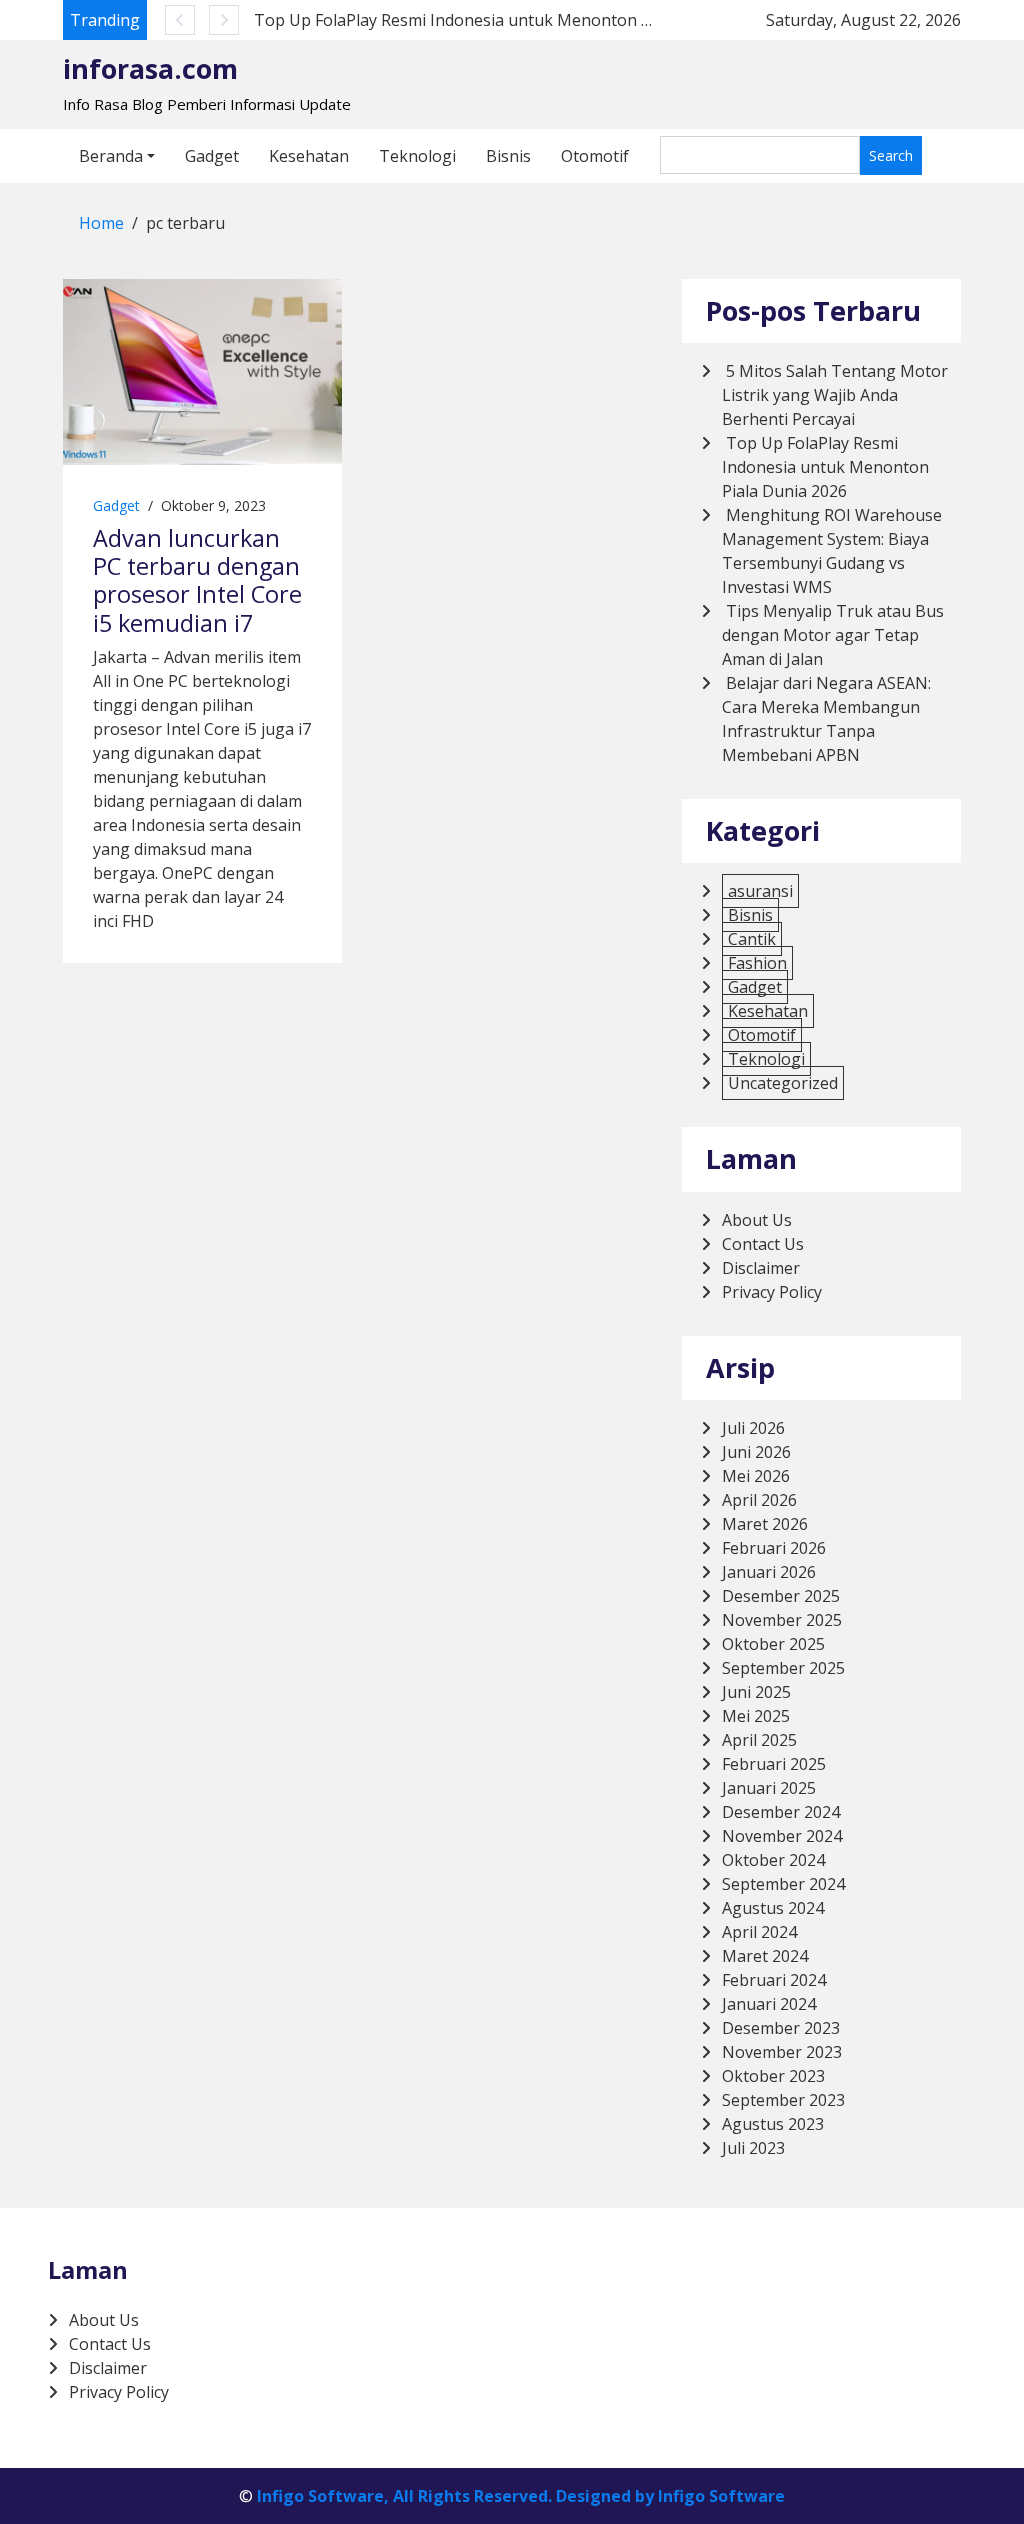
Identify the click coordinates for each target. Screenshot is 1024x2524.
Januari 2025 (769, 1788)
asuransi (760, 891)
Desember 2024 (781, 1812)
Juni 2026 (756, 1452)
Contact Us (763, 1244)
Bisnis (508, 156)
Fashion (757, 963)
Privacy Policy (772, 1292)
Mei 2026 (756, 1476)
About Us (757, 1220)
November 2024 (782, 1836)
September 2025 (783, 1668)
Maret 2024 (765, 1956)
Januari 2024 (769, 2004)
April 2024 (759, 1932)
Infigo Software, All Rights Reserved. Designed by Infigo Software (521, 2496)
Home (101, 223)
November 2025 (782, 1620)
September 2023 (783, 2100)
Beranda (111, 156)
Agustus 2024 (773, 1908)
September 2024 (783, 1884)
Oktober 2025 (773, 1644)
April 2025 (759, 1740)
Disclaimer (761, 1268)
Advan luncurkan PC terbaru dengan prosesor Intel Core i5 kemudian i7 (197, 580)
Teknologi (417, 156)
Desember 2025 (781, 1596)
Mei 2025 (756, 1716)
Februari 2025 (774, 1764)
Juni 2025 (756, 1692)
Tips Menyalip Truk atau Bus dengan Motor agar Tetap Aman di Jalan (833, 635)
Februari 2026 (774, 1548)
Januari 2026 (769, 1572)
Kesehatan (309, 156)
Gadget (212, 156)
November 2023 (782, 2052)
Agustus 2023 (773, 2124)
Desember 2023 (781, 2028)
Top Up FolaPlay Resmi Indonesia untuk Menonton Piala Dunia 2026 (510, 20)
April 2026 (759, 1500)
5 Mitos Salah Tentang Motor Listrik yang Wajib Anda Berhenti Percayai (835, 395)
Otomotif (595, 156)
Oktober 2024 (773, 1860)
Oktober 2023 (773, 2076)
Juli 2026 (753, 1428)
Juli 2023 (753, 2148)
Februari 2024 (774, 1980)
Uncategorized (783, 1083)
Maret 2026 (765, 1524)
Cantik (752, 939)
